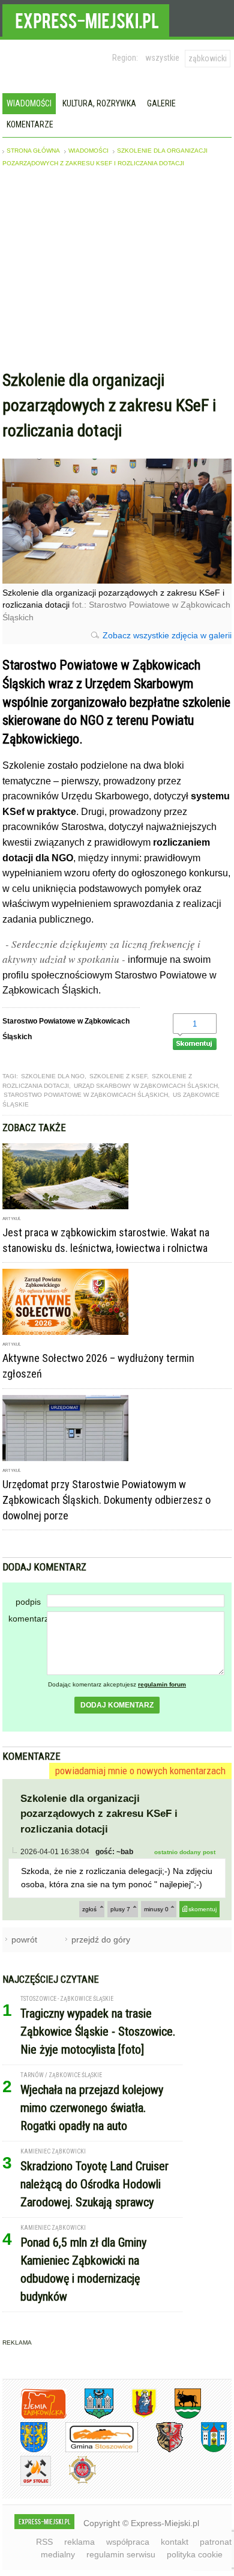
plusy (120, 1909)
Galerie (161, 103)
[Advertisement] (117, 272)
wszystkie (162, 58)
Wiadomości (29, 103)
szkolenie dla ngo (53, 1076)
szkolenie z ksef (118, 1076)
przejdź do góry (101, 1940)
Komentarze (30, 124)
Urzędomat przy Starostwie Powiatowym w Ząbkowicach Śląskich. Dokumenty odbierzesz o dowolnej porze (106, 1500)
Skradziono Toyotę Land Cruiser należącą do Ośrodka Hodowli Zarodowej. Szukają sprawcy (94, 2184)
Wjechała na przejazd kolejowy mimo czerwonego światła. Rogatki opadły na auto (92, 2108)
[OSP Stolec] (27, 2484)
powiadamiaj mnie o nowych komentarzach (140, 1771)
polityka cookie (195, 2554)
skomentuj (202, 1909)
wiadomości (88, 151)
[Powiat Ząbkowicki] (34, 2416)
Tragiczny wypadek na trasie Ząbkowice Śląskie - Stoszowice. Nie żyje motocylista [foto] (98, 2031)
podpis (28, 1602)
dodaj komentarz (117, 1705)
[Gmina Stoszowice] (93, 2450)
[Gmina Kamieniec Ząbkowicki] (25, 2450)
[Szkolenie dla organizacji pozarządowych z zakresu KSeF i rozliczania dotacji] (117, 580)
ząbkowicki (208, 58)
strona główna (33, 151)
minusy (156, 1909)
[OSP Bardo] (73, 2482)
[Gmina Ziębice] (205, 2450)
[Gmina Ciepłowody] (179, 2416)
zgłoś (89, 1909)
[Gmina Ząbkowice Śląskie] (90, 2416)
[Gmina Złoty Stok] (160, 2450)
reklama (79, 2542)
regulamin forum (162, 1684)
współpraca (128, 2542)
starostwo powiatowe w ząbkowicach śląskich (86, 1095)
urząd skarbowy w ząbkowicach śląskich (146, 1086)
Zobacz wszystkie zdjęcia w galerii (167, 635)
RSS (44, 2542)
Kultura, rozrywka (99, 103)
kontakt (175, 2542)
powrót (24, 1940)
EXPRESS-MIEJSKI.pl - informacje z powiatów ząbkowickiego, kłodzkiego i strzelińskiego (86, 19)
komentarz (28, 1619)
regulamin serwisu (121, 2554)
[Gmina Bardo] (135, 2416)
